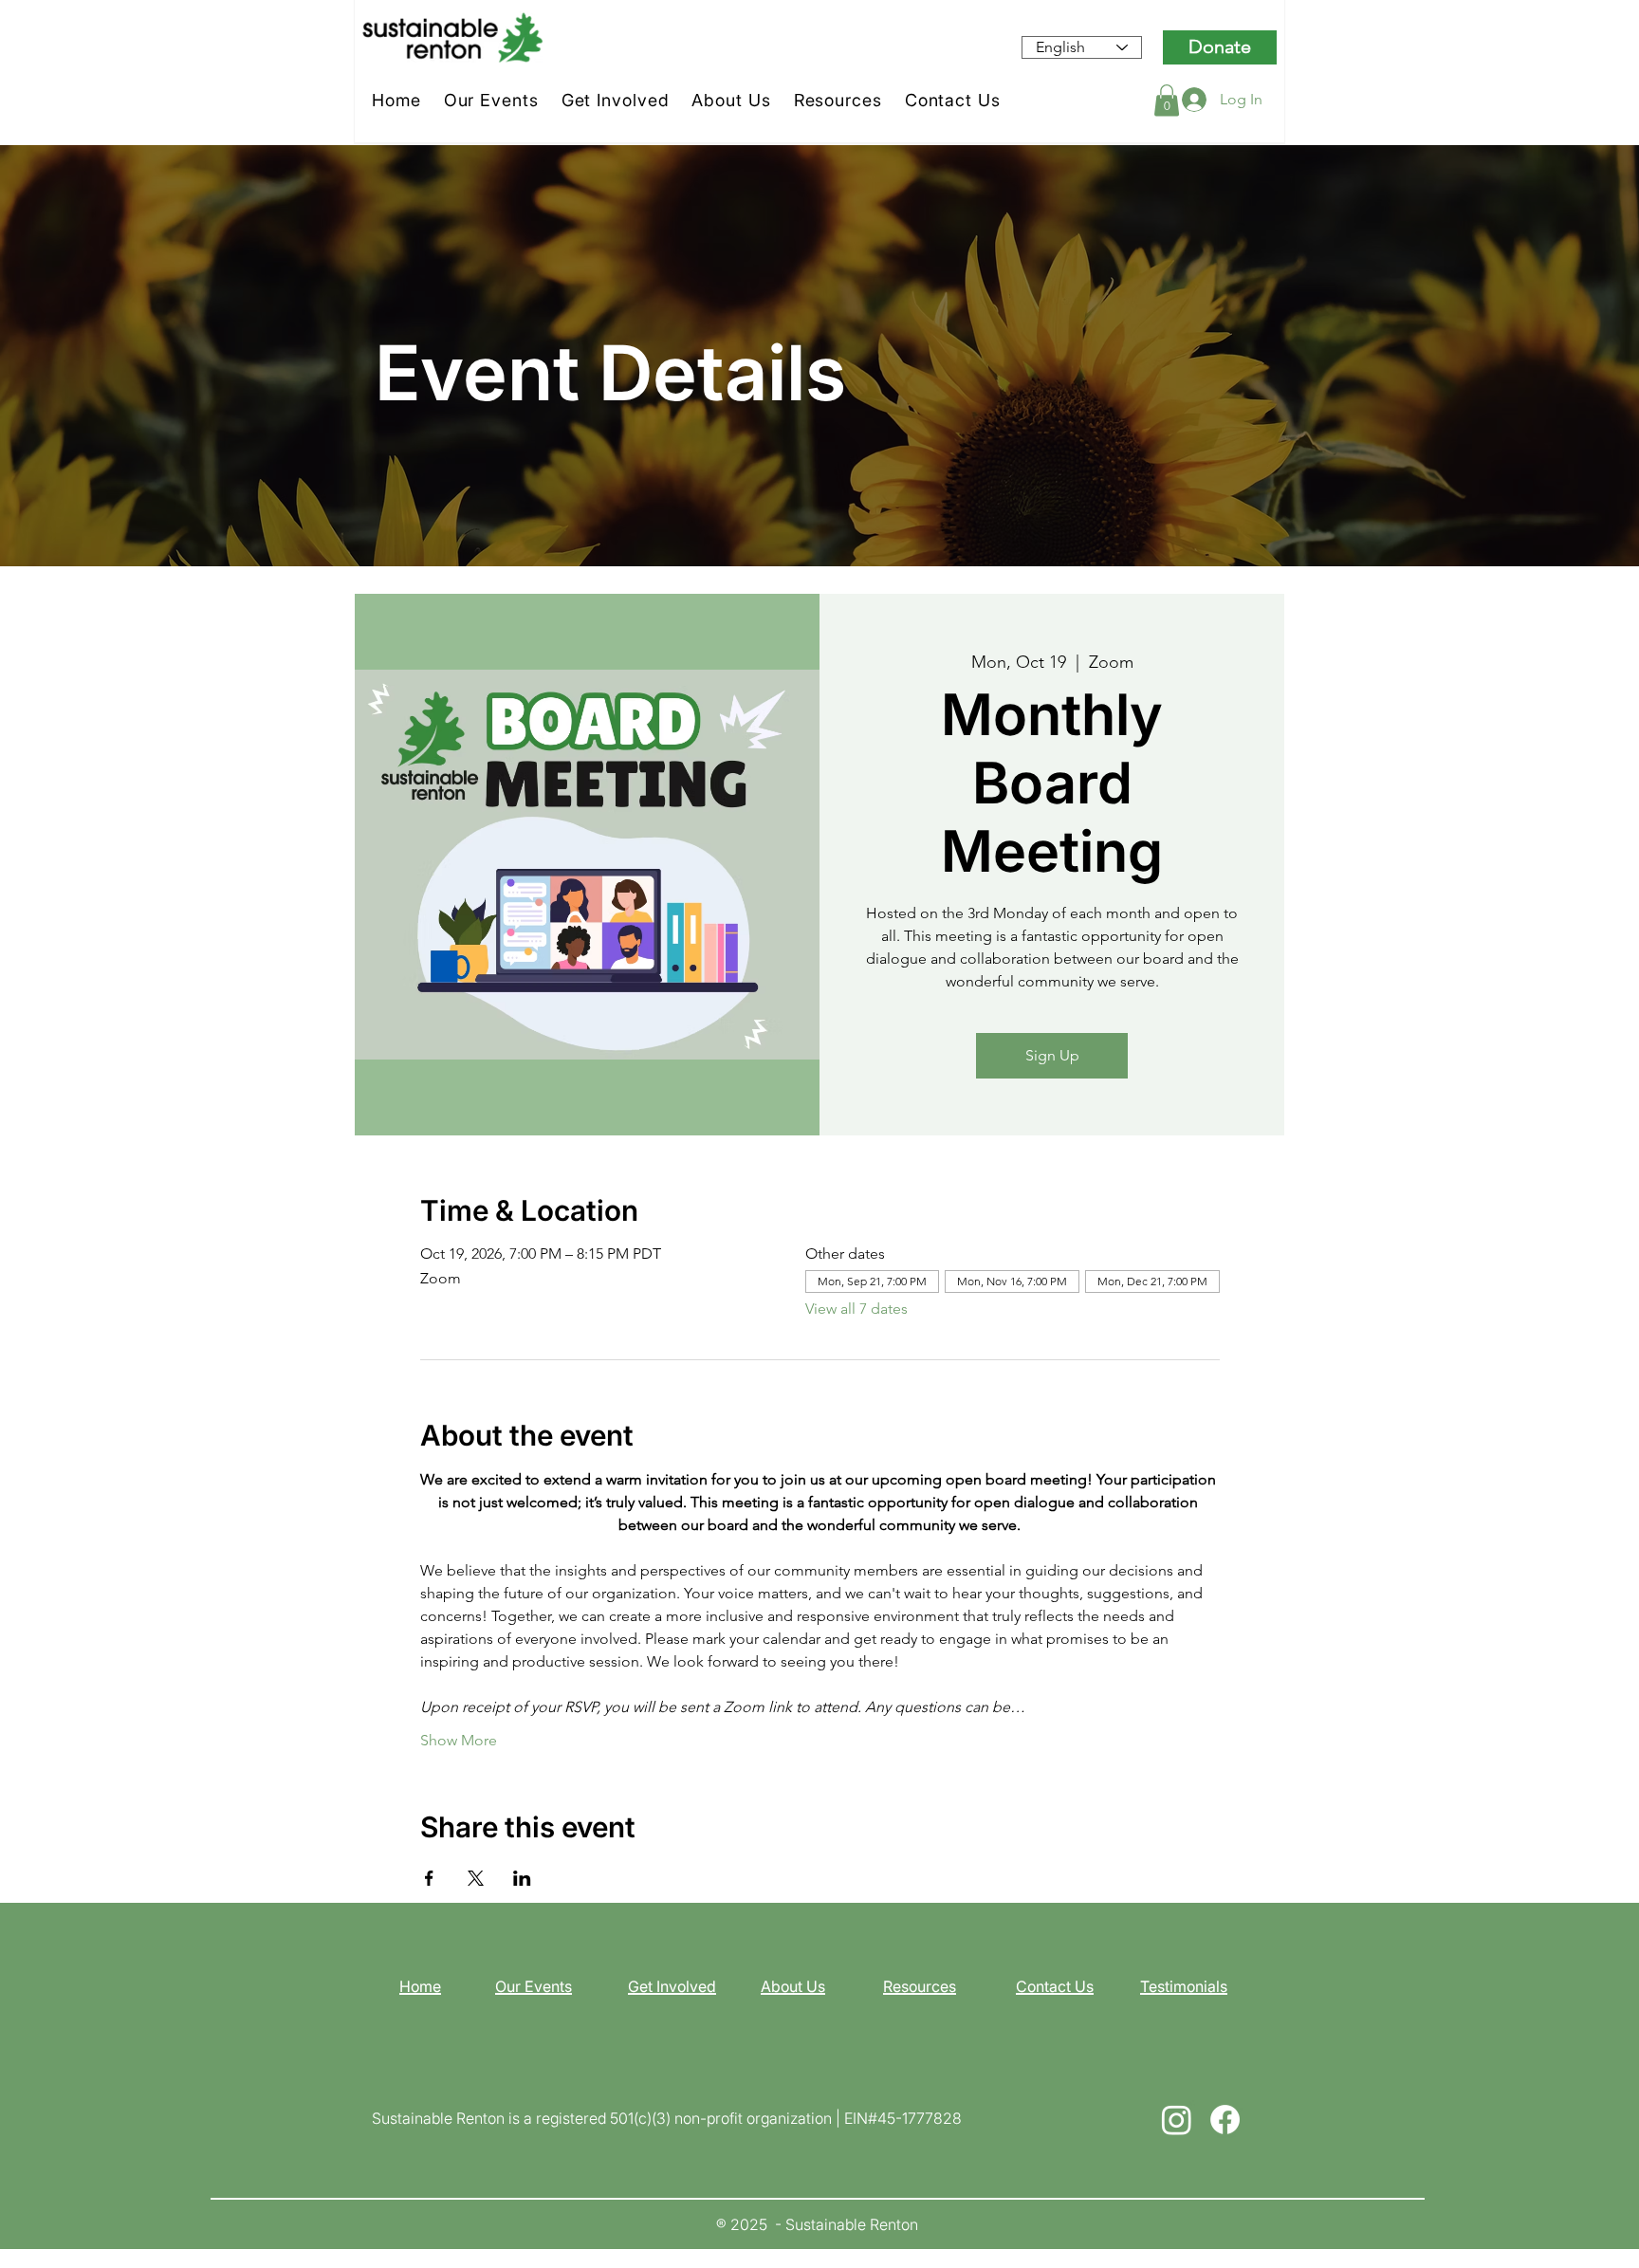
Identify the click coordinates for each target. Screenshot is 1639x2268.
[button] (1167, 100)
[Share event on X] (476, 1878)
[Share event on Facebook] (429, 1878)
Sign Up (1052, 1055)
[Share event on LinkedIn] (522, 1878)
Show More (459, 1740)
